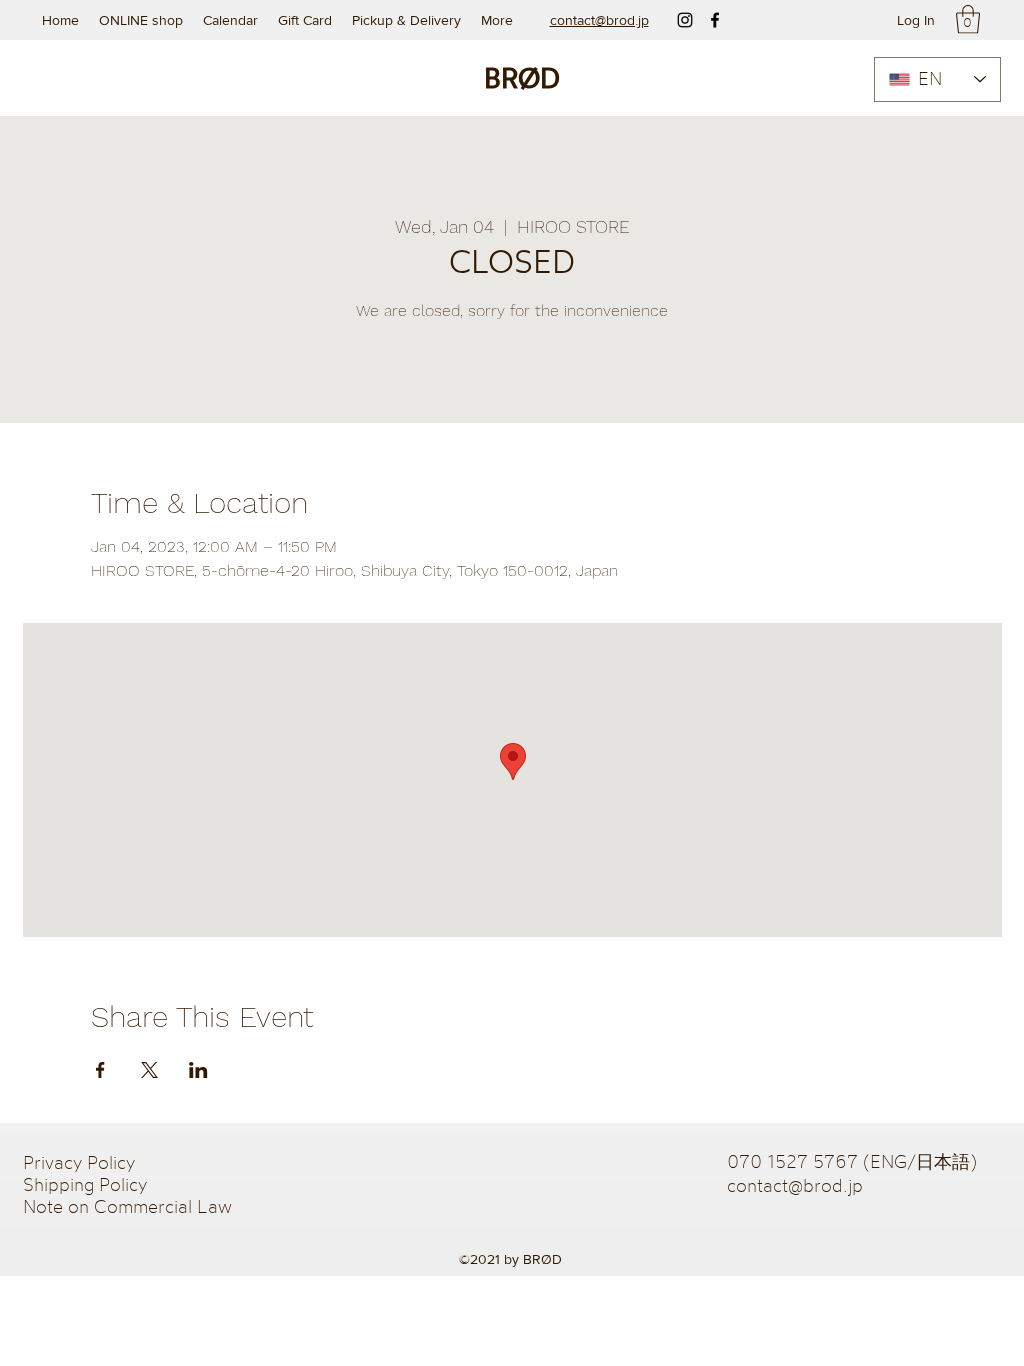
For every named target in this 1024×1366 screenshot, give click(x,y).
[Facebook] (715, 20)
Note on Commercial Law (127, 1206)
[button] (968, 19)
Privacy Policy (81, 1162)
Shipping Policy (85, 1184)
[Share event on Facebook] (100, 1070)
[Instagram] (685, 20)
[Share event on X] (149, 1070)
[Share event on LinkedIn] (198, 1070)
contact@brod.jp (795, 1185)
